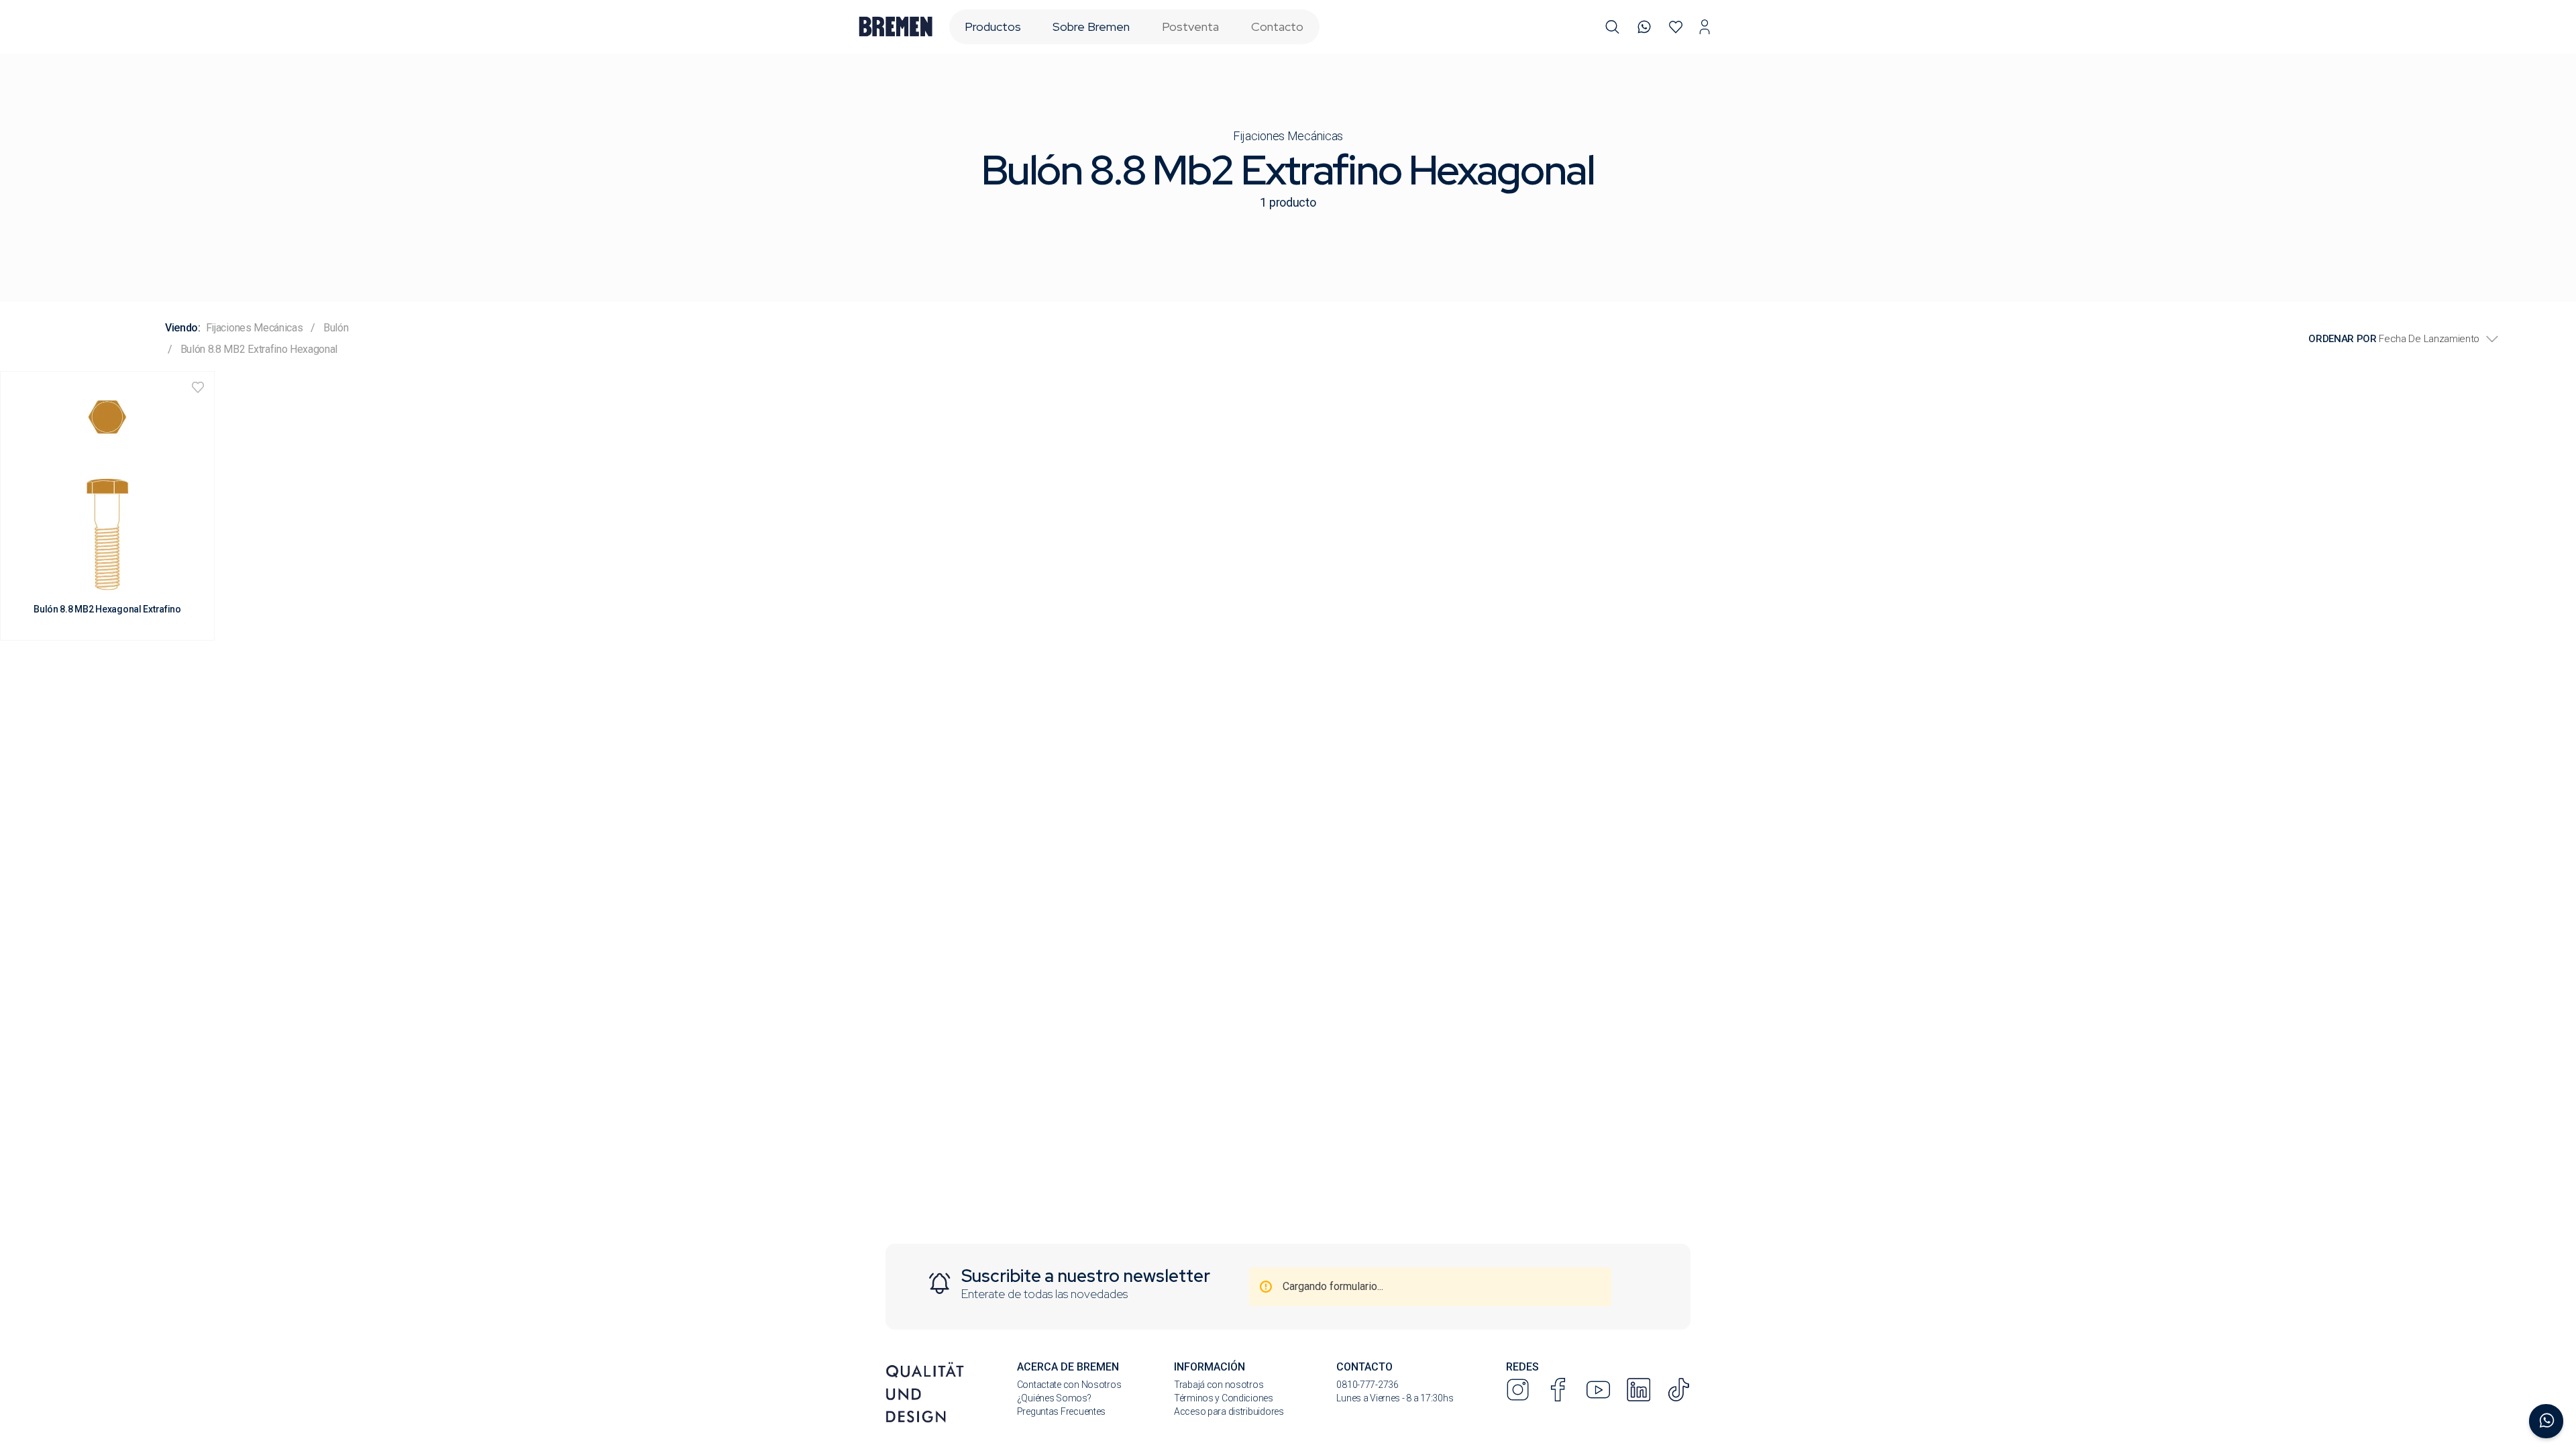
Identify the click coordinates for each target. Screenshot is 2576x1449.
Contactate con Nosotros (1069, 1385)
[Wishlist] (1676, 27)
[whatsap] (1645, 27)
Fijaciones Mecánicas (1288, 136)
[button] (1612, 27)
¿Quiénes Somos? (1054, 1398)
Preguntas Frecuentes (1061, 1411)
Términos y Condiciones (1224, 1398)
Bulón (336, 328)
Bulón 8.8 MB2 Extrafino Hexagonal (259, 349)
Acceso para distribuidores (1229, 1411)
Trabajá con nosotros (1219, 1385)
